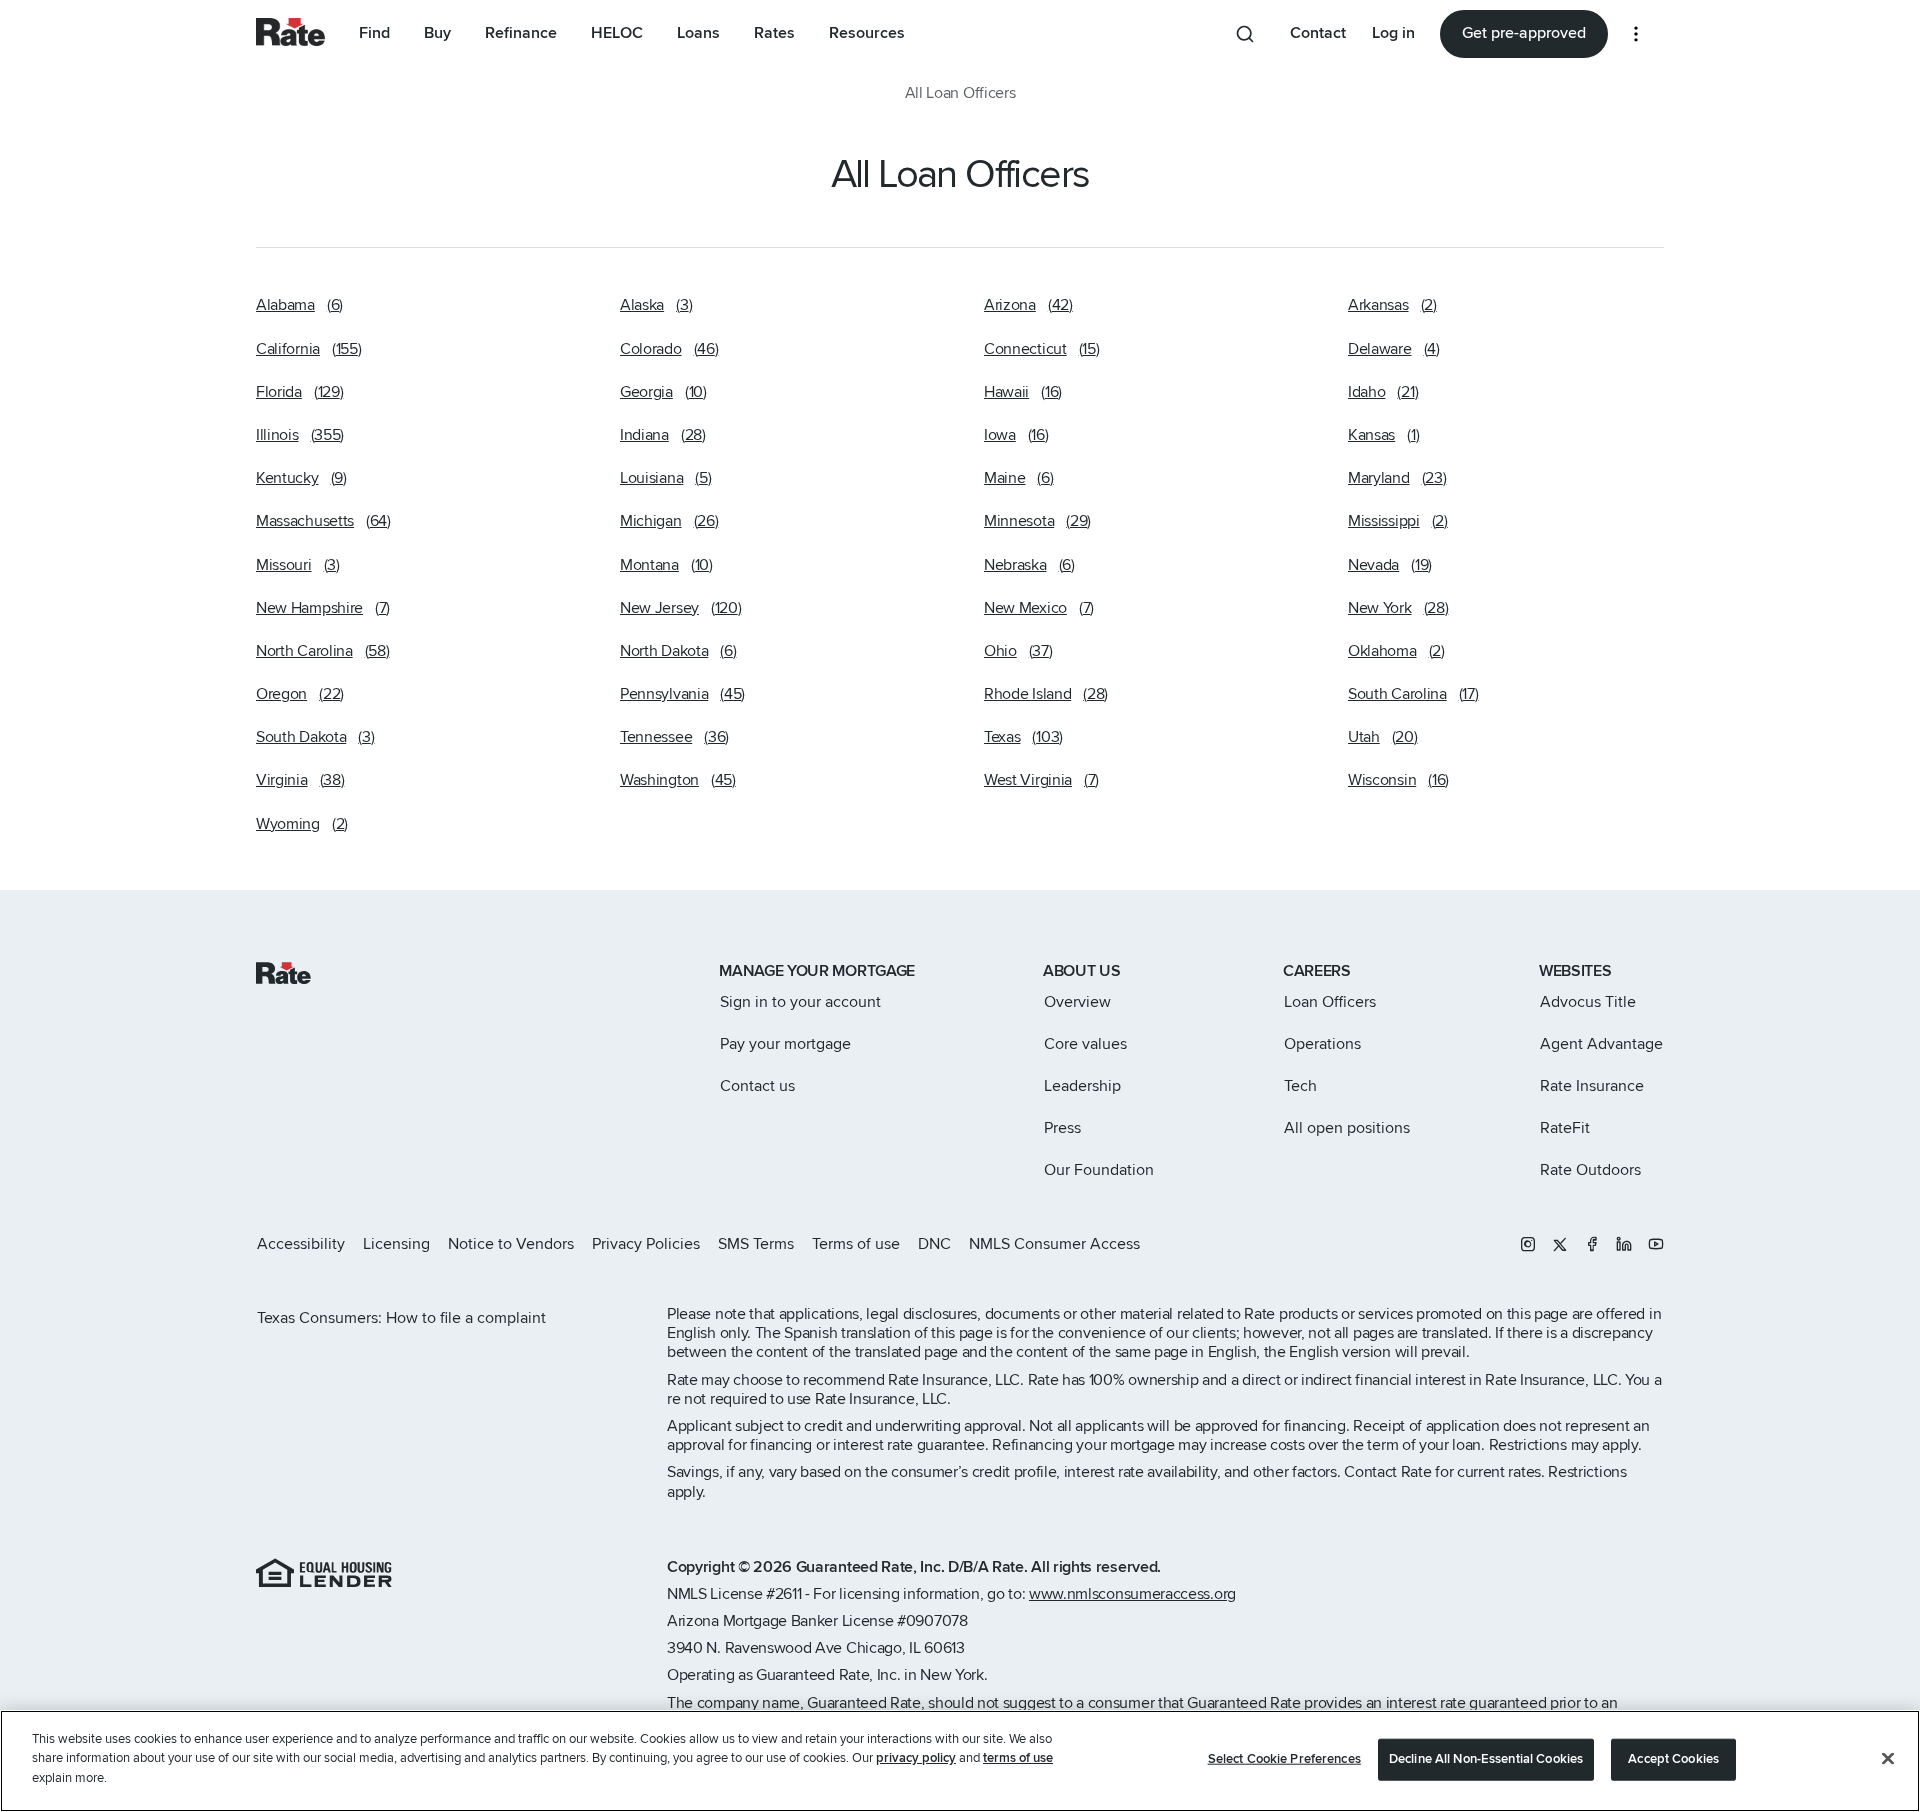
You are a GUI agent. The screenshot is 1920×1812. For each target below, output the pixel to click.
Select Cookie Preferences (1284, 1759)
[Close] (1888, 1759)
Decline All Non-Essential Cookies (1486, 1759)
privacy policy (916, 1759)
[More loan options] (1636, 34)
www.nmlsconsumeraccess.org (1132, 1594)
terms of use (1018, 1759)
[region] (960, 1761)
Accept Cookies (1673, 1759)
